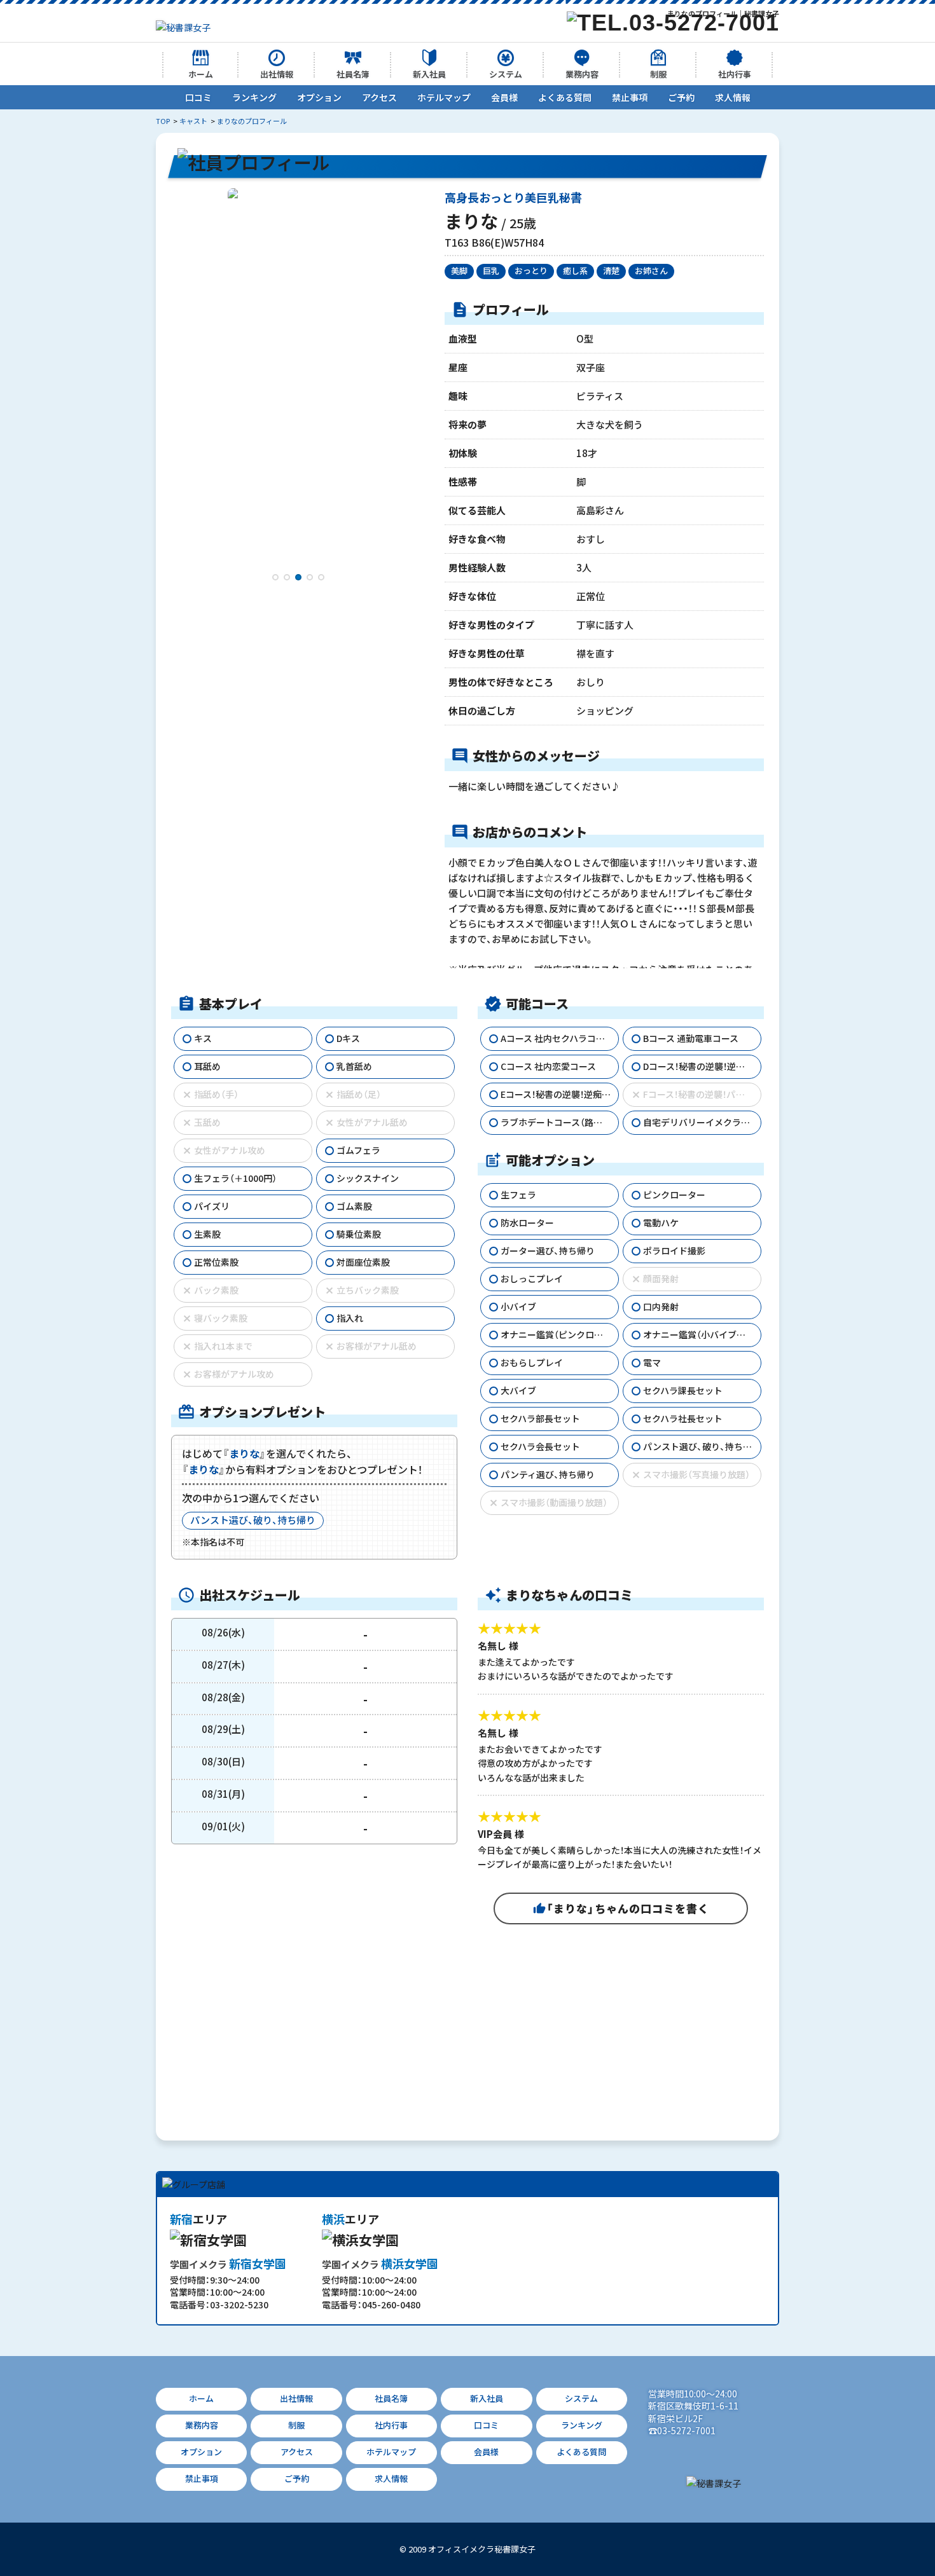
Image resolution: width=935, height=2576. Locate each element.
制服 (658, 74)
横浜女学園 (380, 2264)
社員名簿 (353, 74)
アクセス (379, 97)
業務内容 (582, 74)
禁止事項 (630, 97)
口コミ (198, 97)
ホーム (201, 74)
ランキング (254, 97)
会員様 (504, 97)
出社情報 (277, 74)
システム (506, 74)
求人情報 (733, 97)
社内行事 (735, 74)
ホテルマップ (444, 97)
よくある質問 (565, 97)
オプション (319, 97)
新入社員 (429, 74)
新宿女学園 (228, 2264)
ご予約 (681, 97)
